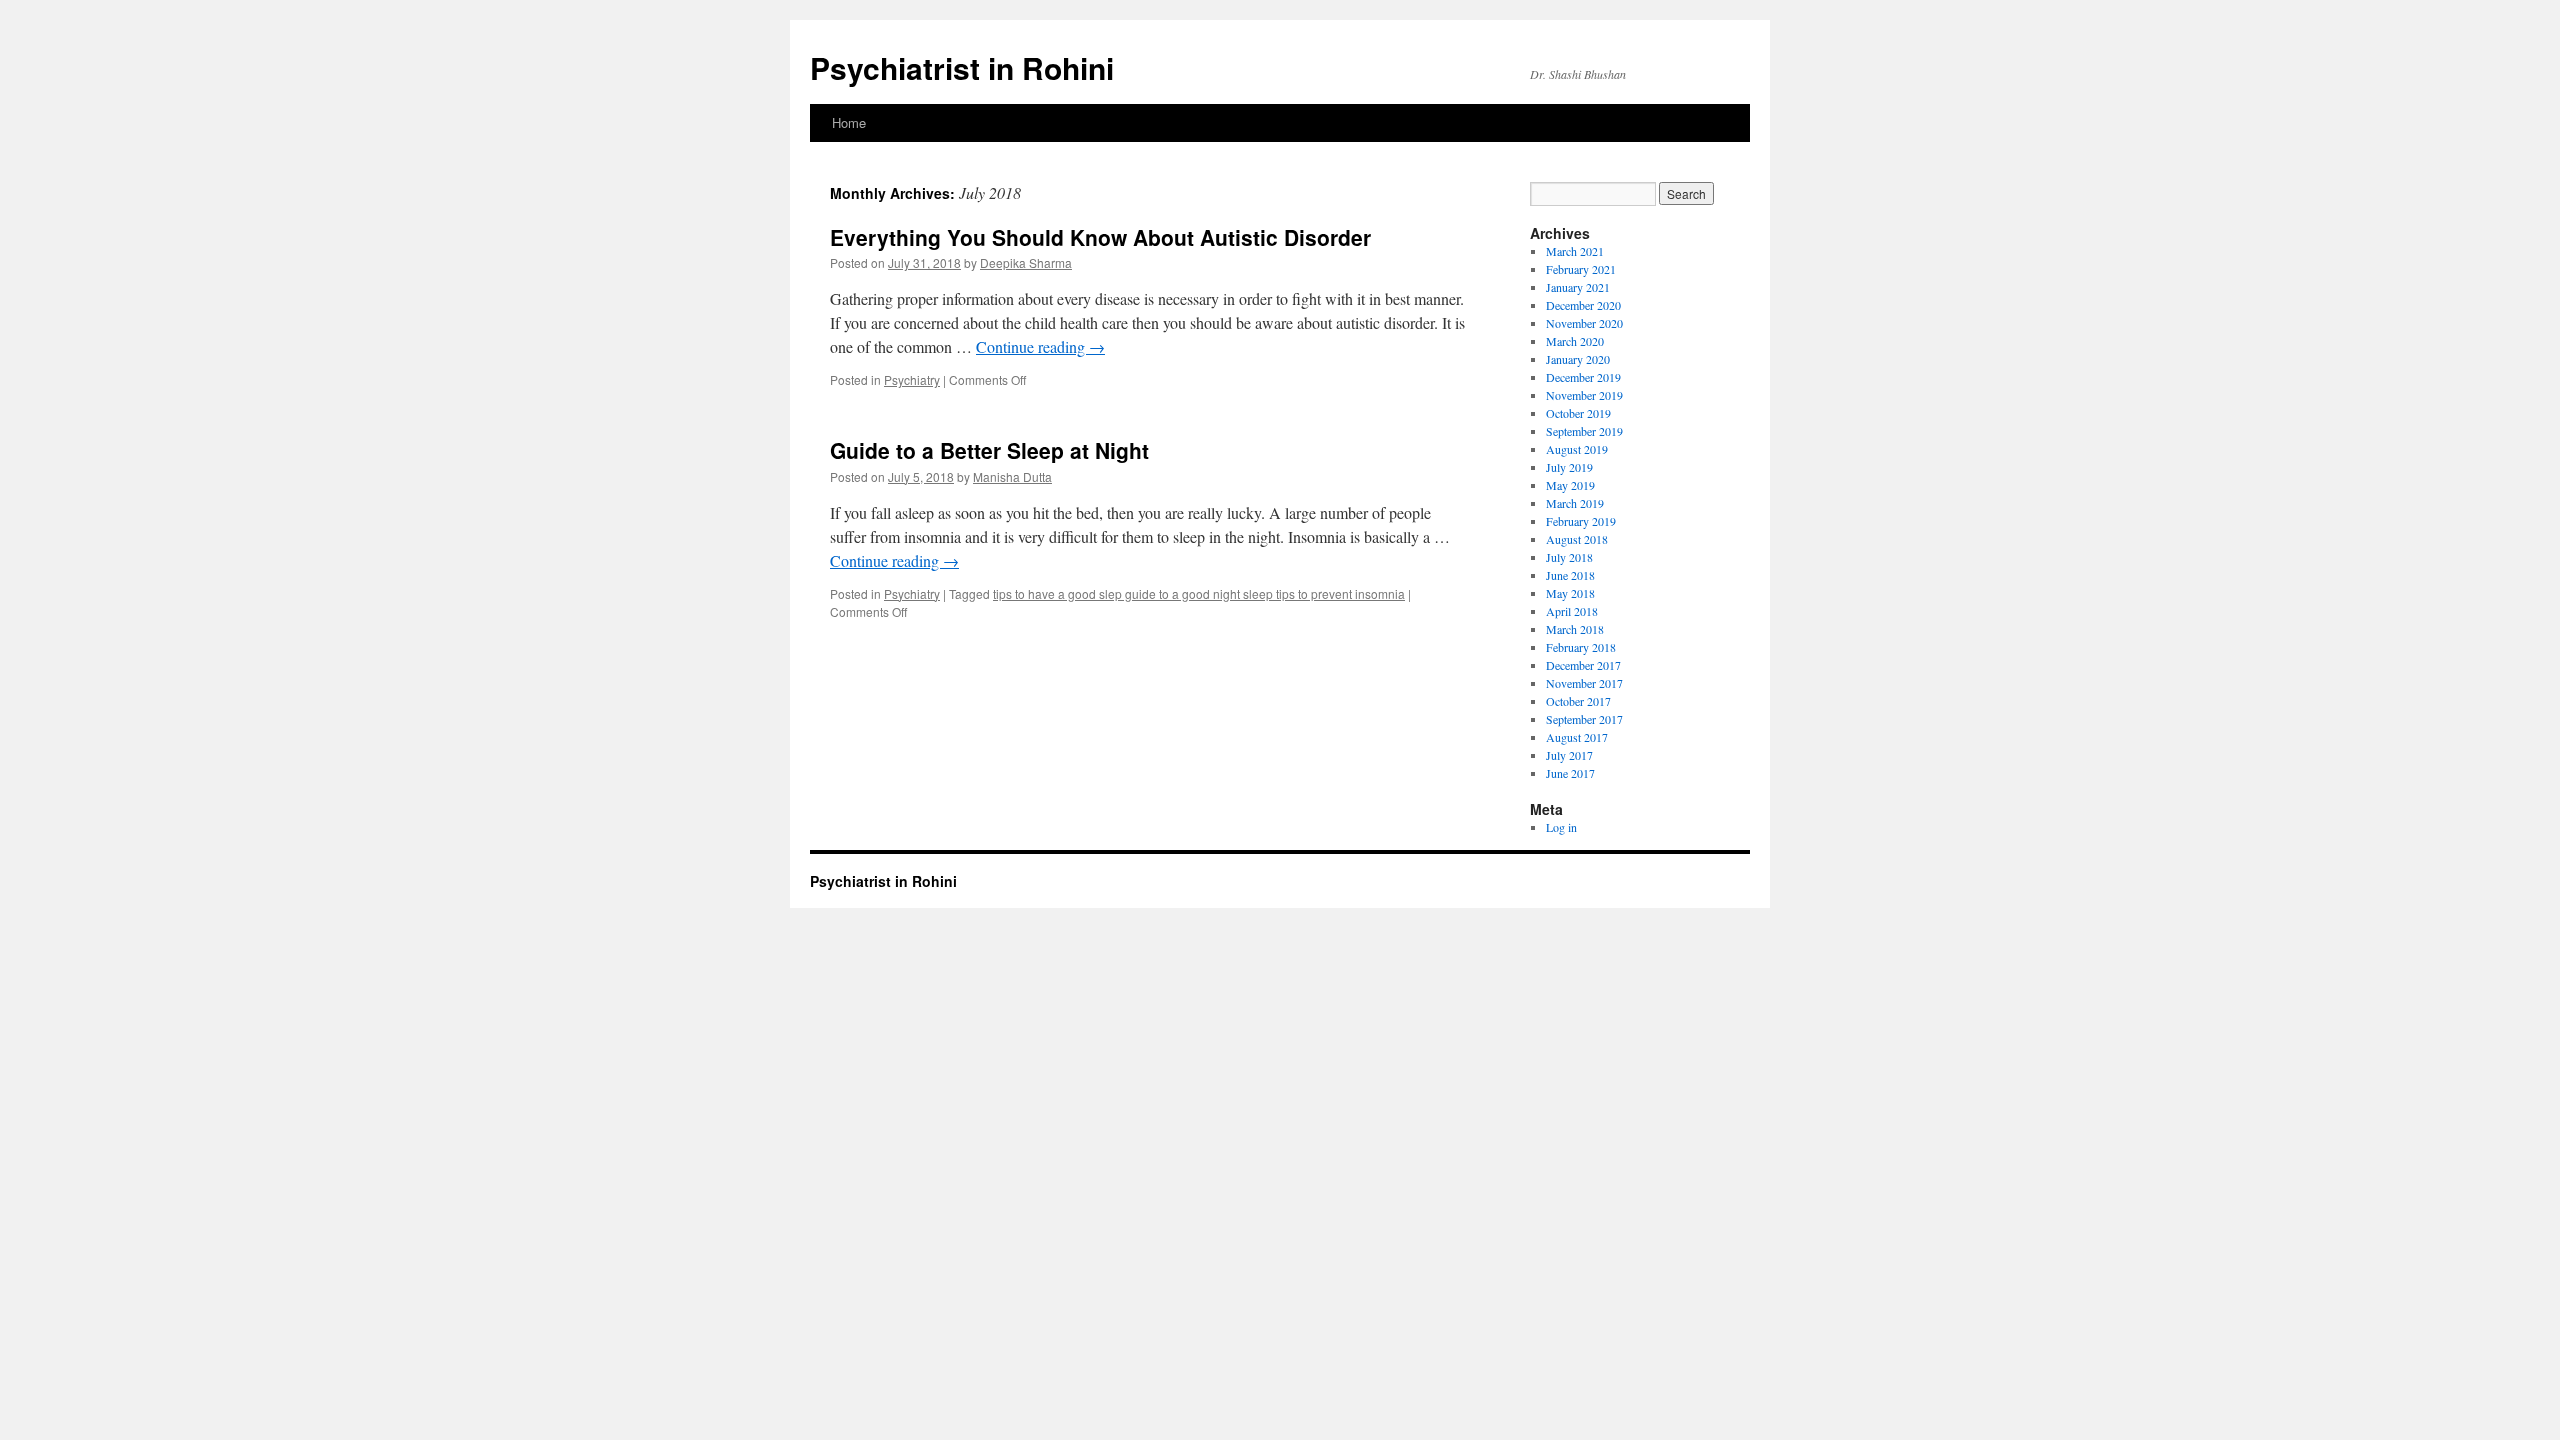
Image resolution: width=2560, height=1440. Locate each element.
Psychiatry (912, 379)
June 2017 (1570, 773)
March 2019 (1575, 503)
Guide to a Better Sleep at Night (989, 450)
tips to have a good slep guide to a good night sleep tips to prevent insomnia (1199, 593)
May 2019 (1570, 485)
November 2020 (1584, 323)
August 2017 (1577, 737)
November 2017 (1584, 683)
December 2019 (1583, 377)
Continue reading (1040, 346)
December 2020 (1583, 305)
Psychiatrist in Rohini (962, 67)
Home (849, 122)
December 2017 (1583, 665)
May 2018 (1570, 593)
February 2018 (1581, 647)
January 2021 (1578, 287)
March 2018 (1575, 629)
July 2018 (1569, 557)
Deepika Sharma (1026, 262)
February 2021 (1581, 269)
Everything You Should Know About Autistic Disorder (1100, 237)
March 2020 (1575, 341)
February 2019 (1581, 521)
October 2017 (1578, 701)
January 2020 (1578, 359)
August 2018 (1577, 539)
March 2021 (1575, 251)
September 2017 (1584, 719)
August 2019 (1577, 449)
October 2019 (1578, 413)
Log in (1561, 827)
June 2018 (1570, 575)
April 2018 (1572, 611)
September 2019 (1584, 431)
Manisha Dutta (1012, 476)
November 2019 (1584, 395)
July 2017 (1569, 755)
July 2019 (1569, 467)
